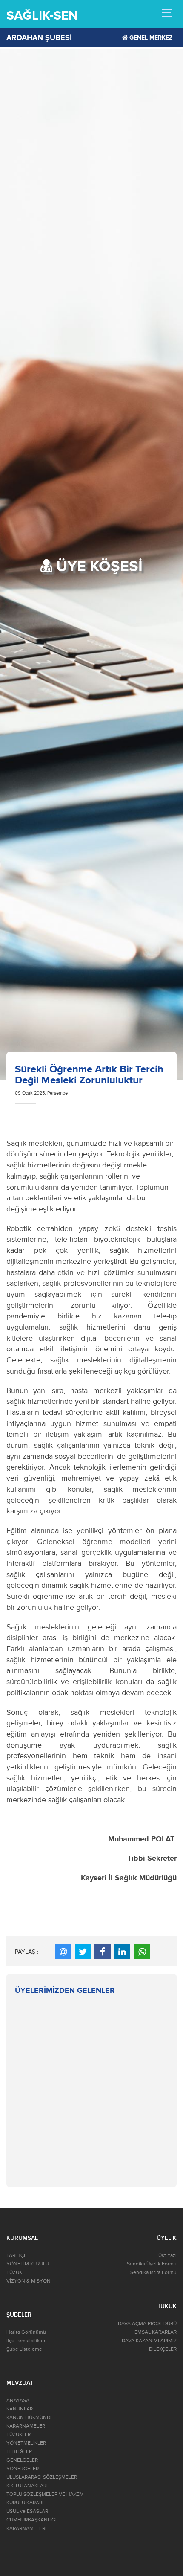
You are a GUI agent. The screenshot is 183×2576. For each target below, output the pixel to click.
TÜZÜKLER (19, 2435)
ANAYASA (18, 2400)
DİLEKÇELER (163, 2349)
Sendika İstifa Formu (153, 2273)
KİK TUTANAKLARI (27, 2486)
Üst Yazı (167, 2255)
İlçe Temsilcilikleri (27, 2341)
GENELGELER (22, 2460)
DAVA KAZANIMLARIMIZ (149, 2341)
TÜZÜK (14, 2273)
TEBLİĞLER (19, 2452)
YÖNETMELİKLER (26, 2443)
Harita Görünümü (26, 2332)
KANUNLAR (20, 2409)
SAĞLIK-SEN (42, 16)
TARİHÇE (17, 2255)
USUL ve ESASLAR (27, 2511)
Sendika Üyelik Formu (152, 2264)
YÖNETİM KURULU (28, 2264)
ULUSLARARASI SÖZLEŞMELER (42, 2477)
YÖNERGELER (23, 2469)
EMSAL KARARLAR (156, 2332)
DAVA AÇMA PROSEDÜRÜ (147, 2324)
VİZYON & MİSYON (29, 2281)
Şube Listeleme (24, 2349)
